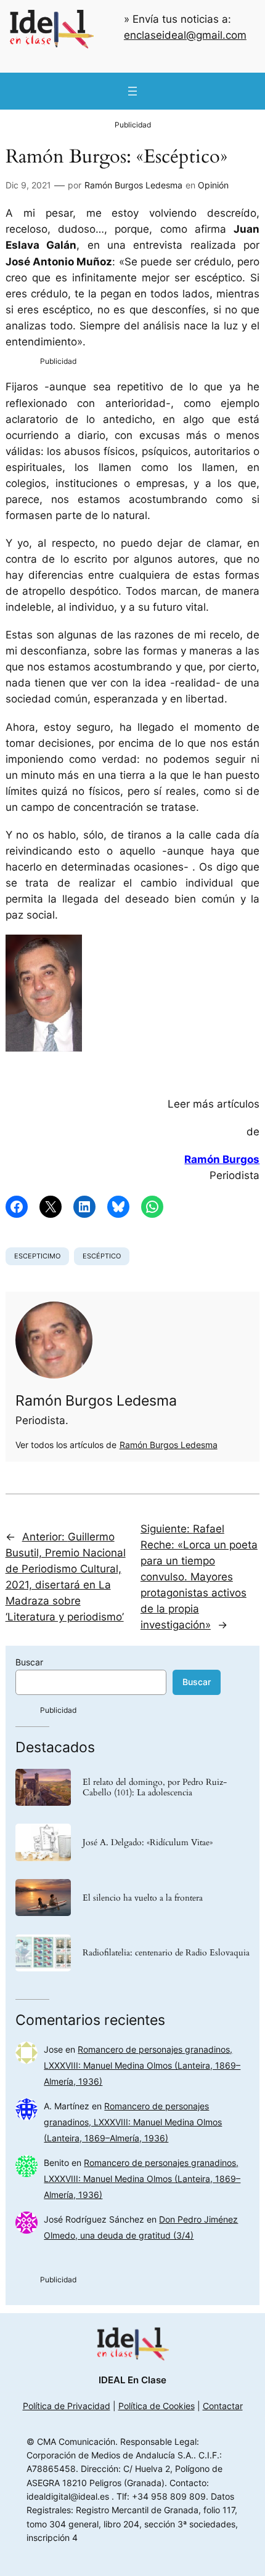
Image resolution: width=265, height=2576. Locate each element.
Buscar (29, 1662)
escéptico (102, 1256)
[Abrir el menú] (132, 91)
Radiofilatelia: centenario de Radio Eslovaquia (166, 1953)
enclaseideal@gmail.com (185, 35)
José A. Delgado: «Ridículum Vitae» (148, 1842)
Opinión (213, 185)
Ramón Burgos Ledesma (133, 185)
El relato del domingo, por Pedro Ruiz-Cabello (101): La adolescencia (155, 1787)
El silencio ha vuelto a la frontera (143, 1898)
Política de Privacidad (67, 2406)
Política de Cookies (157, 2406)
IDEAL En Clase (132, 2380)
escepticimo (37, 1256)
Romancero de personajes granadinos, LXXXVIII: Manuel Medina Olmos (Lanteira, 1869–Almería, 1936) (142, 2065)
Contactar (223, 2406)
